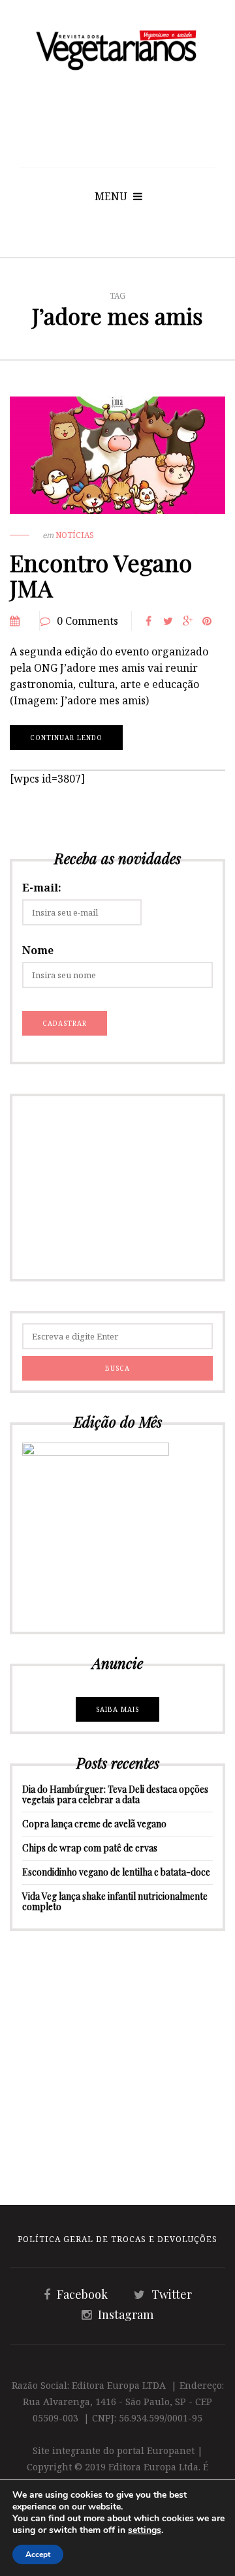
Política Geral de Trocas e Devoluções (117, 2239)
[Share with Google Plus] (187, 621)
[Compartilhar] (148, 621)
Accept (38, 2554)
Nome (38, 950)
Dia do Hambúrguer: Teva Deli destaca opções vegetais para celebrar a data (115, 1794)
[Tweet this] (168, 621)
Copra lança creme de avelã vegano (94, 1824)
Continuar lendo (66, 738)
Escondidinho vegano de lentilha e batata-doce (116, 1872)
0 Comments (87, 621)
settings (145, 2530)
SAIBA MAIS (117, 1709)
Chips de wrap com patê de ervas (90, 1848)
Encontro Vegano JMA (101, 575)
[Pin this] (207, 621)
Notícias (75, 535)
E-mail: (42, 888)
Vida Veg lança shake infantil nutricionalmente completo (115, 1901)
